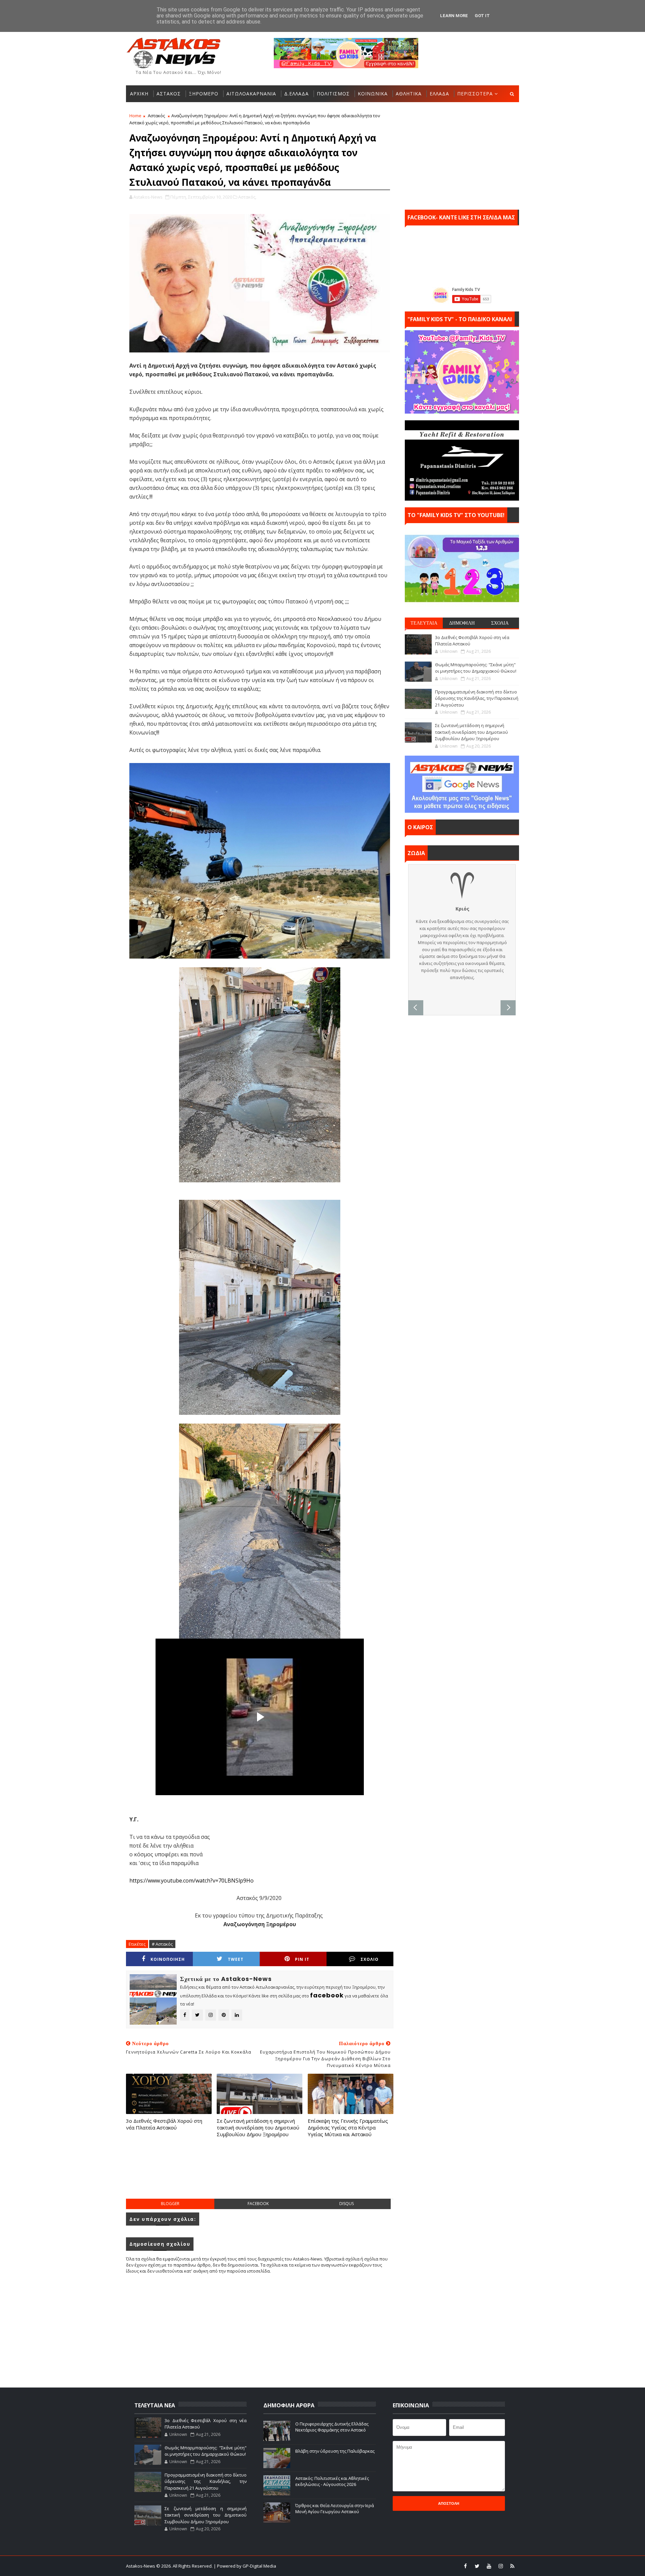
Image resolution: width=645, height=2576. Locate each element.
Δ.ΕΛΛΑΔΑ (296, 94)
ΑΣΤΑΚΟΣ (169, 94)
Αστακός (156, 116)
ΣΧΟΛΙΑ (500, 623)
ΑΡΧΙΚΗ (139, 94)
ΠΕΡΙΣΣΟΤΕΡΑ (475, 94)
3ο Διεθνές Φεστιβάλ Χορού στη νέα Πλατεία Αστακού (164, 2124)
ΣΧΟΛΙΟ (370, 1959)
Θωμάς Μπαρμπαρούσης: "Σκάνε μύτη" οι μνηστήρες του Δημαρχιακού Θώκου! (476, 668)
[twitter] (477, 2566)
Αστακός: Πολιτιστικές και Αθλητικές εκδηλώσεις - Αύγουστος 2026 (332, 2481)
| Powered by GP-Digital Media (245, 2566)
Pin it (302, 1959)
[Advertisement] (260, 2175)
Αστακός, (247, 197)
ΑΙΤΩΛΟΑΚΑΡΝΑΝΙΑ (251, 94)
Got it (482, 16)
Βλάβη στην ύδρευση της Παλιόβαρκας (335, 2451)
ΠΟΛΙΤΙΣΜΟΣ (333, 94)
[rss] (512, 2566)
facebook (258, 2204)
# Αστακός (162, 1944)
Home (135, 116)
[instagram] (501, 2566)
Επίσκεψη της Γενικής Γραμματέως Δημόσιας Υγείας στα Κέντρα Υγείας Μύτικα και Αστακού (348, 2128)
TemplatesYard (327, 2566)
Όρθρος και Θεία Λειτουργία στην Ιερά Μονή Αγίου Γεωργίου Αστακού (335, 2508)
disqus (347, 2204)
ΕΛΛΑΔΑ (439, 94)
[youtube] (489, 2566)
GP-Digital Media (395, 2566)
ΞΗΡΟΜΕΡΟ (204, 94)
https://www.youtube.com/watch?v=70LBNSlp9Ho (191, 1881)
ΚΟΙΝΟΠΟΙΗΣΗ (168, 1959)
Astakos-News (141, 2566)
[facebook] (465, 2566)
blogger (170, 2204)
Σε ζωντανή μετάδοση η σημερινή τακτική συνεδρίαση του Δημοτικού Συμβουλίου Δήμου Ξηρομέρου (258, 2128)
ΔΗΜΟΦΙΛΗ (462, 623)
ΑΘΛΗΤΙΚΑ (409, 94)
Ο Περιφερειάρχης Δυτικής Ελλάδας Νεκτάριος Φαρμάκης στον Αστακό (332, 2427)
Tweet (236, 1959)
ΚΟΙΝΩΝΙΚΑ (373, 94)
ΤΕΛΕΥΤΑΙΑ (424, 623)
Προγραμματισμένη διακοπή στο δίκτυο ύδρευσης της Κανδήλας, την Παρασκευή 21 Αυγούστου (477, 698)
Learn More (454, 16)
